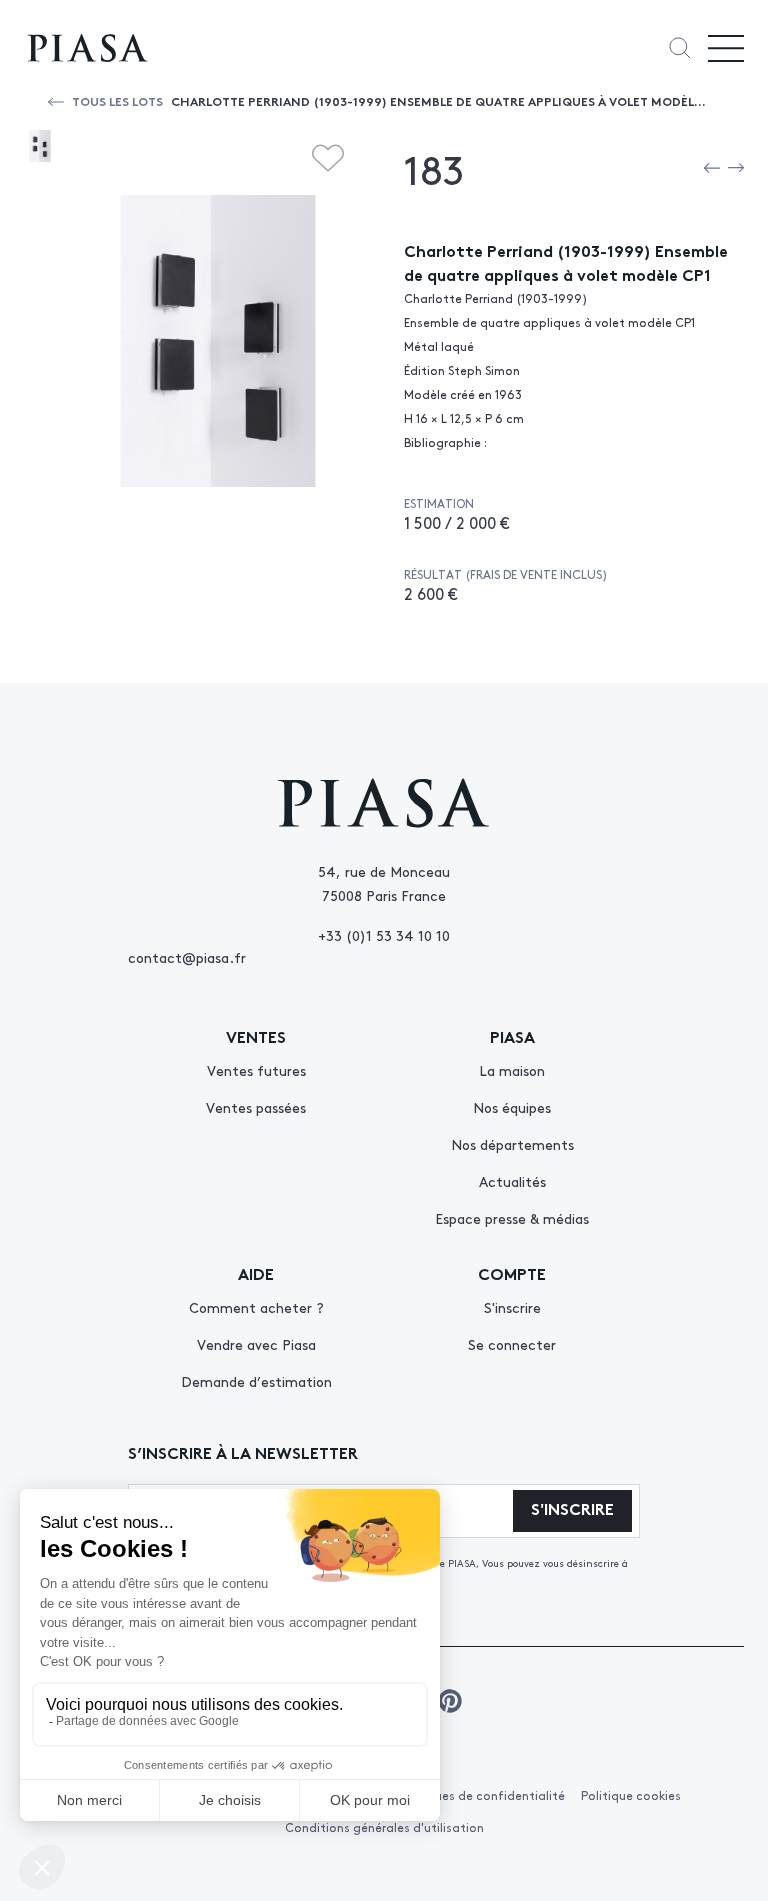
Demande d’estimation (256, 1381)
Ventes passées (256, 1107)
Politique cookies (631, 1795)
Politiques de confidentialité (481, 1795)
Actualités (512, 1181)
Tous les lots (117, 100)
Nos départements (512, 1144)
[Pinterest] (450, 1701)
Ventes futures (256, 1070)
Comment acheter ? (256, 1307)
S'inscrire (512, 1307)
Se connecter (512, 1344)
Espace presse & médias (512, 1218)
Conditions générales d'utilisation (384, 1827)
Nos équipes (512, 1107)
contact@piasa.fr (187, 957)
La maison (512, 1070)
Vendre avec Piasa (256, 1344)
